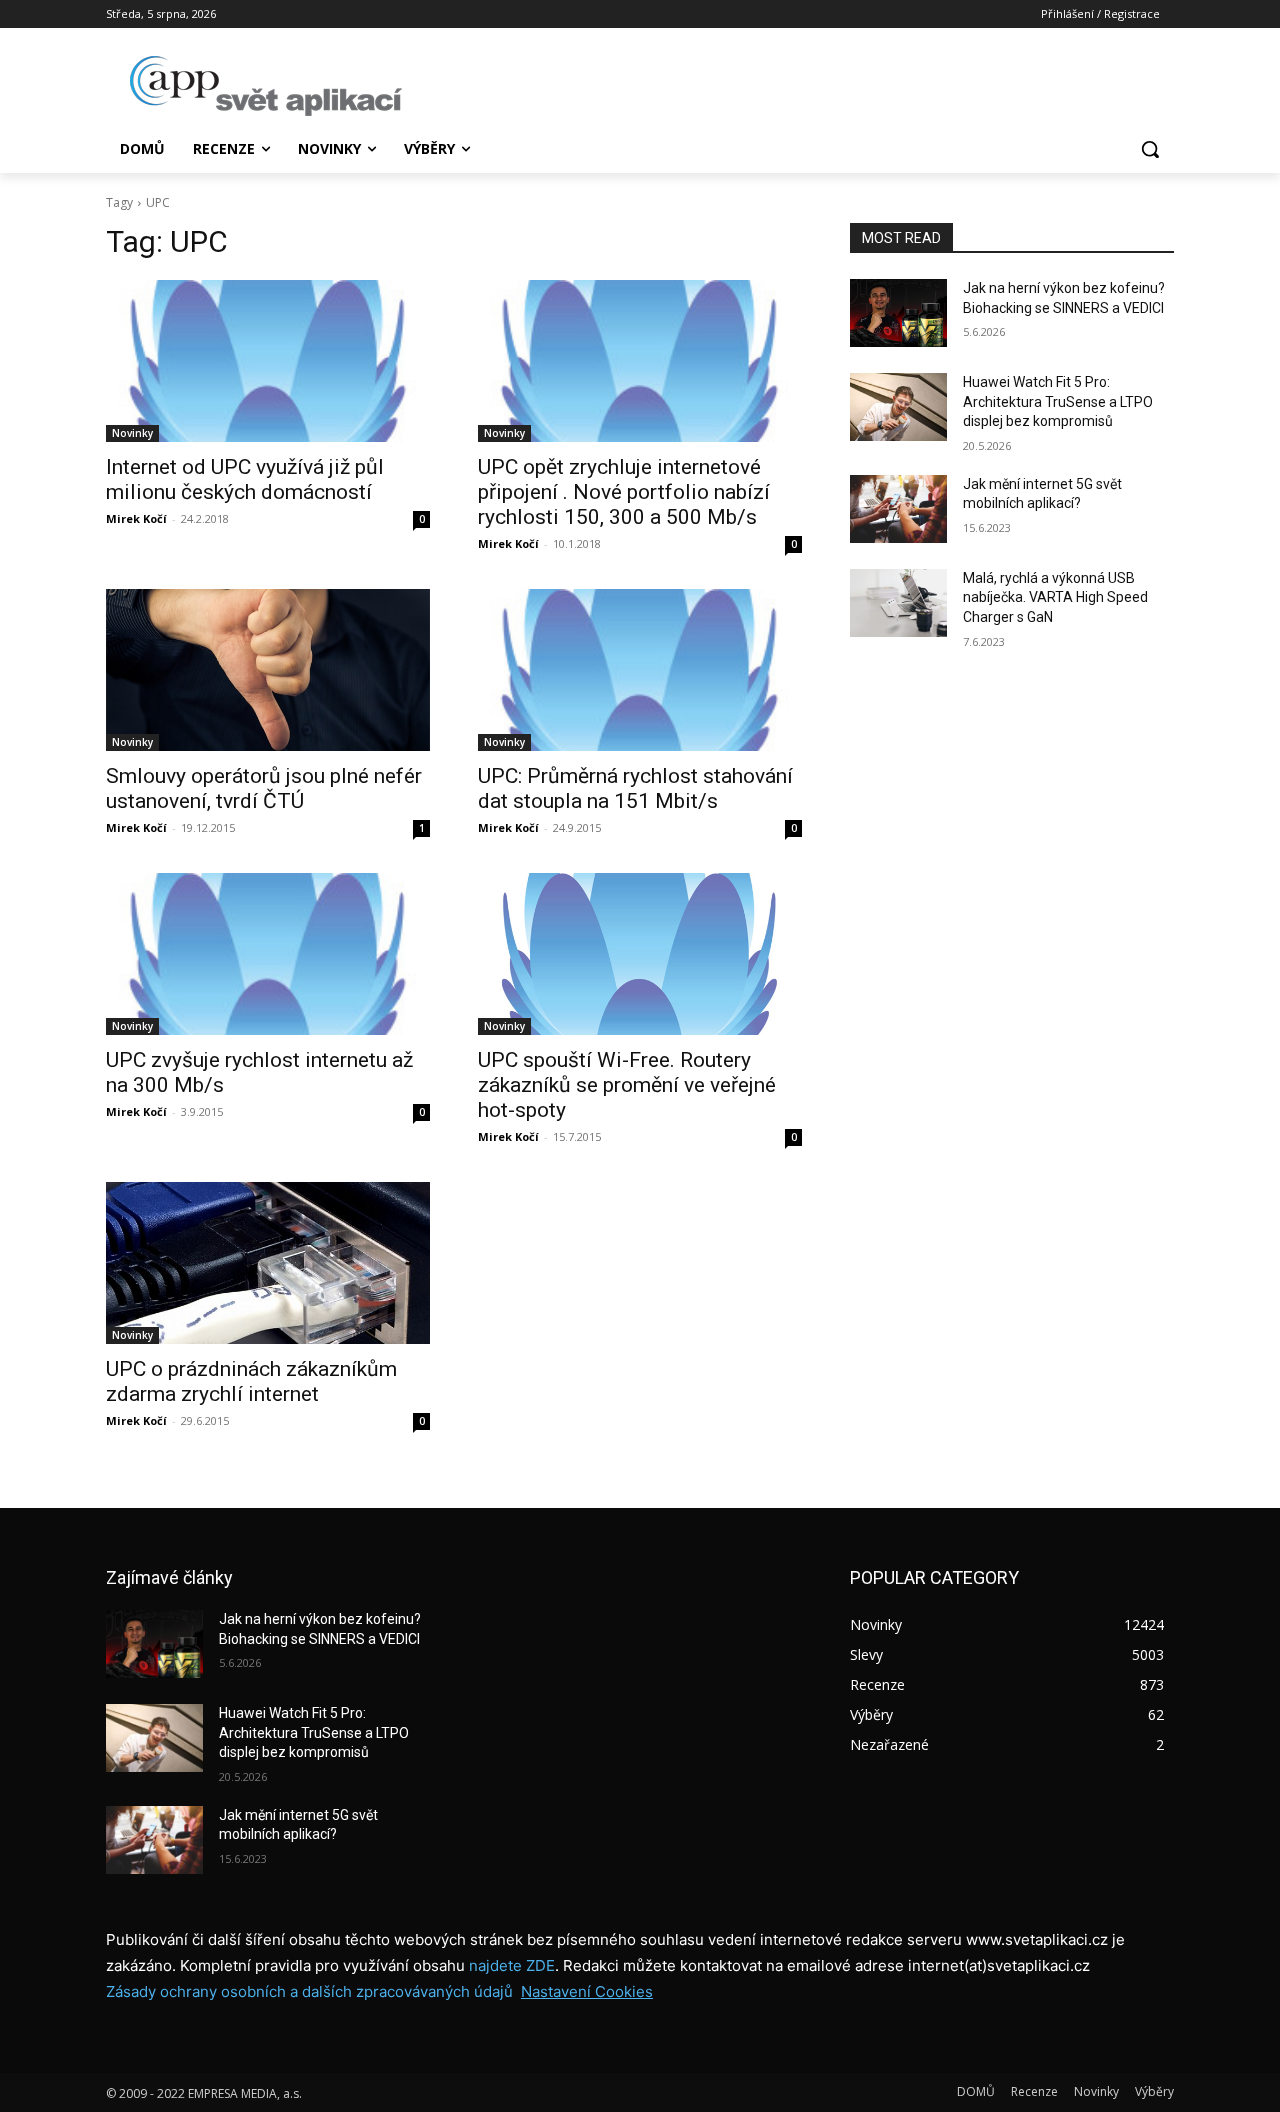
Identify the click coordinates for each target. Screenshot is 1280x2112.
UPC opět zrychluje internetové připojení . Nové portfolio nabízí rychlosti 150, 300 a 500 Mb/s (624, 492)
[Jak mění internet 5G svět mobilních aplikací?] (898, 509)
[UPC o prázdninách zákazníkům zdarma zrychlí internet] (268, 1263)
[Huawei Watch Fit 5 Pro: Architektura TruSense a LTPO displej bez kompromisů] (898, 407)
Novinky (132, 433)
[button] (1150, 149)
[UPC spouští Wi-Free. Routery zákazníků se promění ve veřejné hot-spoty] (640, 954)
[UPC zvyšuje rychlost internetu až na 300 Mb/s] (268, 954)
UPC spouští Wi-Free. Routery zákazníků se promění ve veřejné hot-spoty (627, 1085)
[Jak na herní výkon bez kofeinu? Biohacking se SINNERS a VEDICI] (898, 313)
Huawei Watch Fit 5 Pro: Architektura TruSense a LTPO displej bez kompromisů (1058, 401)
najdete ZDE (512, 1965)
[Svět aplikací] (266, 86)
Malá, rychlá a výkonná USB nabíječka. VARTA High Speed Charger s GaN (1055, 597)
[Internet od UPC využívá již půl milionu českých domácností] (268, 361)
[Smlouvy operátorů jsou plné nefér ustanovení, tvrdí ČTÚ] (268, 670)
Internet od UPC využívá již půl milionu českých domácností (245, 479)
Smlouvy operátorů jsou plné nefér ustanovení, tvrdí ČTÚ (264, 788)
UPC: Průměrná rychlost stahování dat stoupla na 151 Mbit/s (635, 788)
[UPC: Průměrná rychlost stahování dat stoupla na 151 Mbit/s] (640, 670)
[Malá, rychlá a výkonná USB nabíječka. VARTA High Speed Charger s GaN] (898, 603)
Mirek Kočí (136, 518)
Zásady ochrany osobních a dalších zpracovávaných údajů (309, 1991)
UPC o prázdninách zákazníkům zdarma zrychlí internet (251, 1381)
